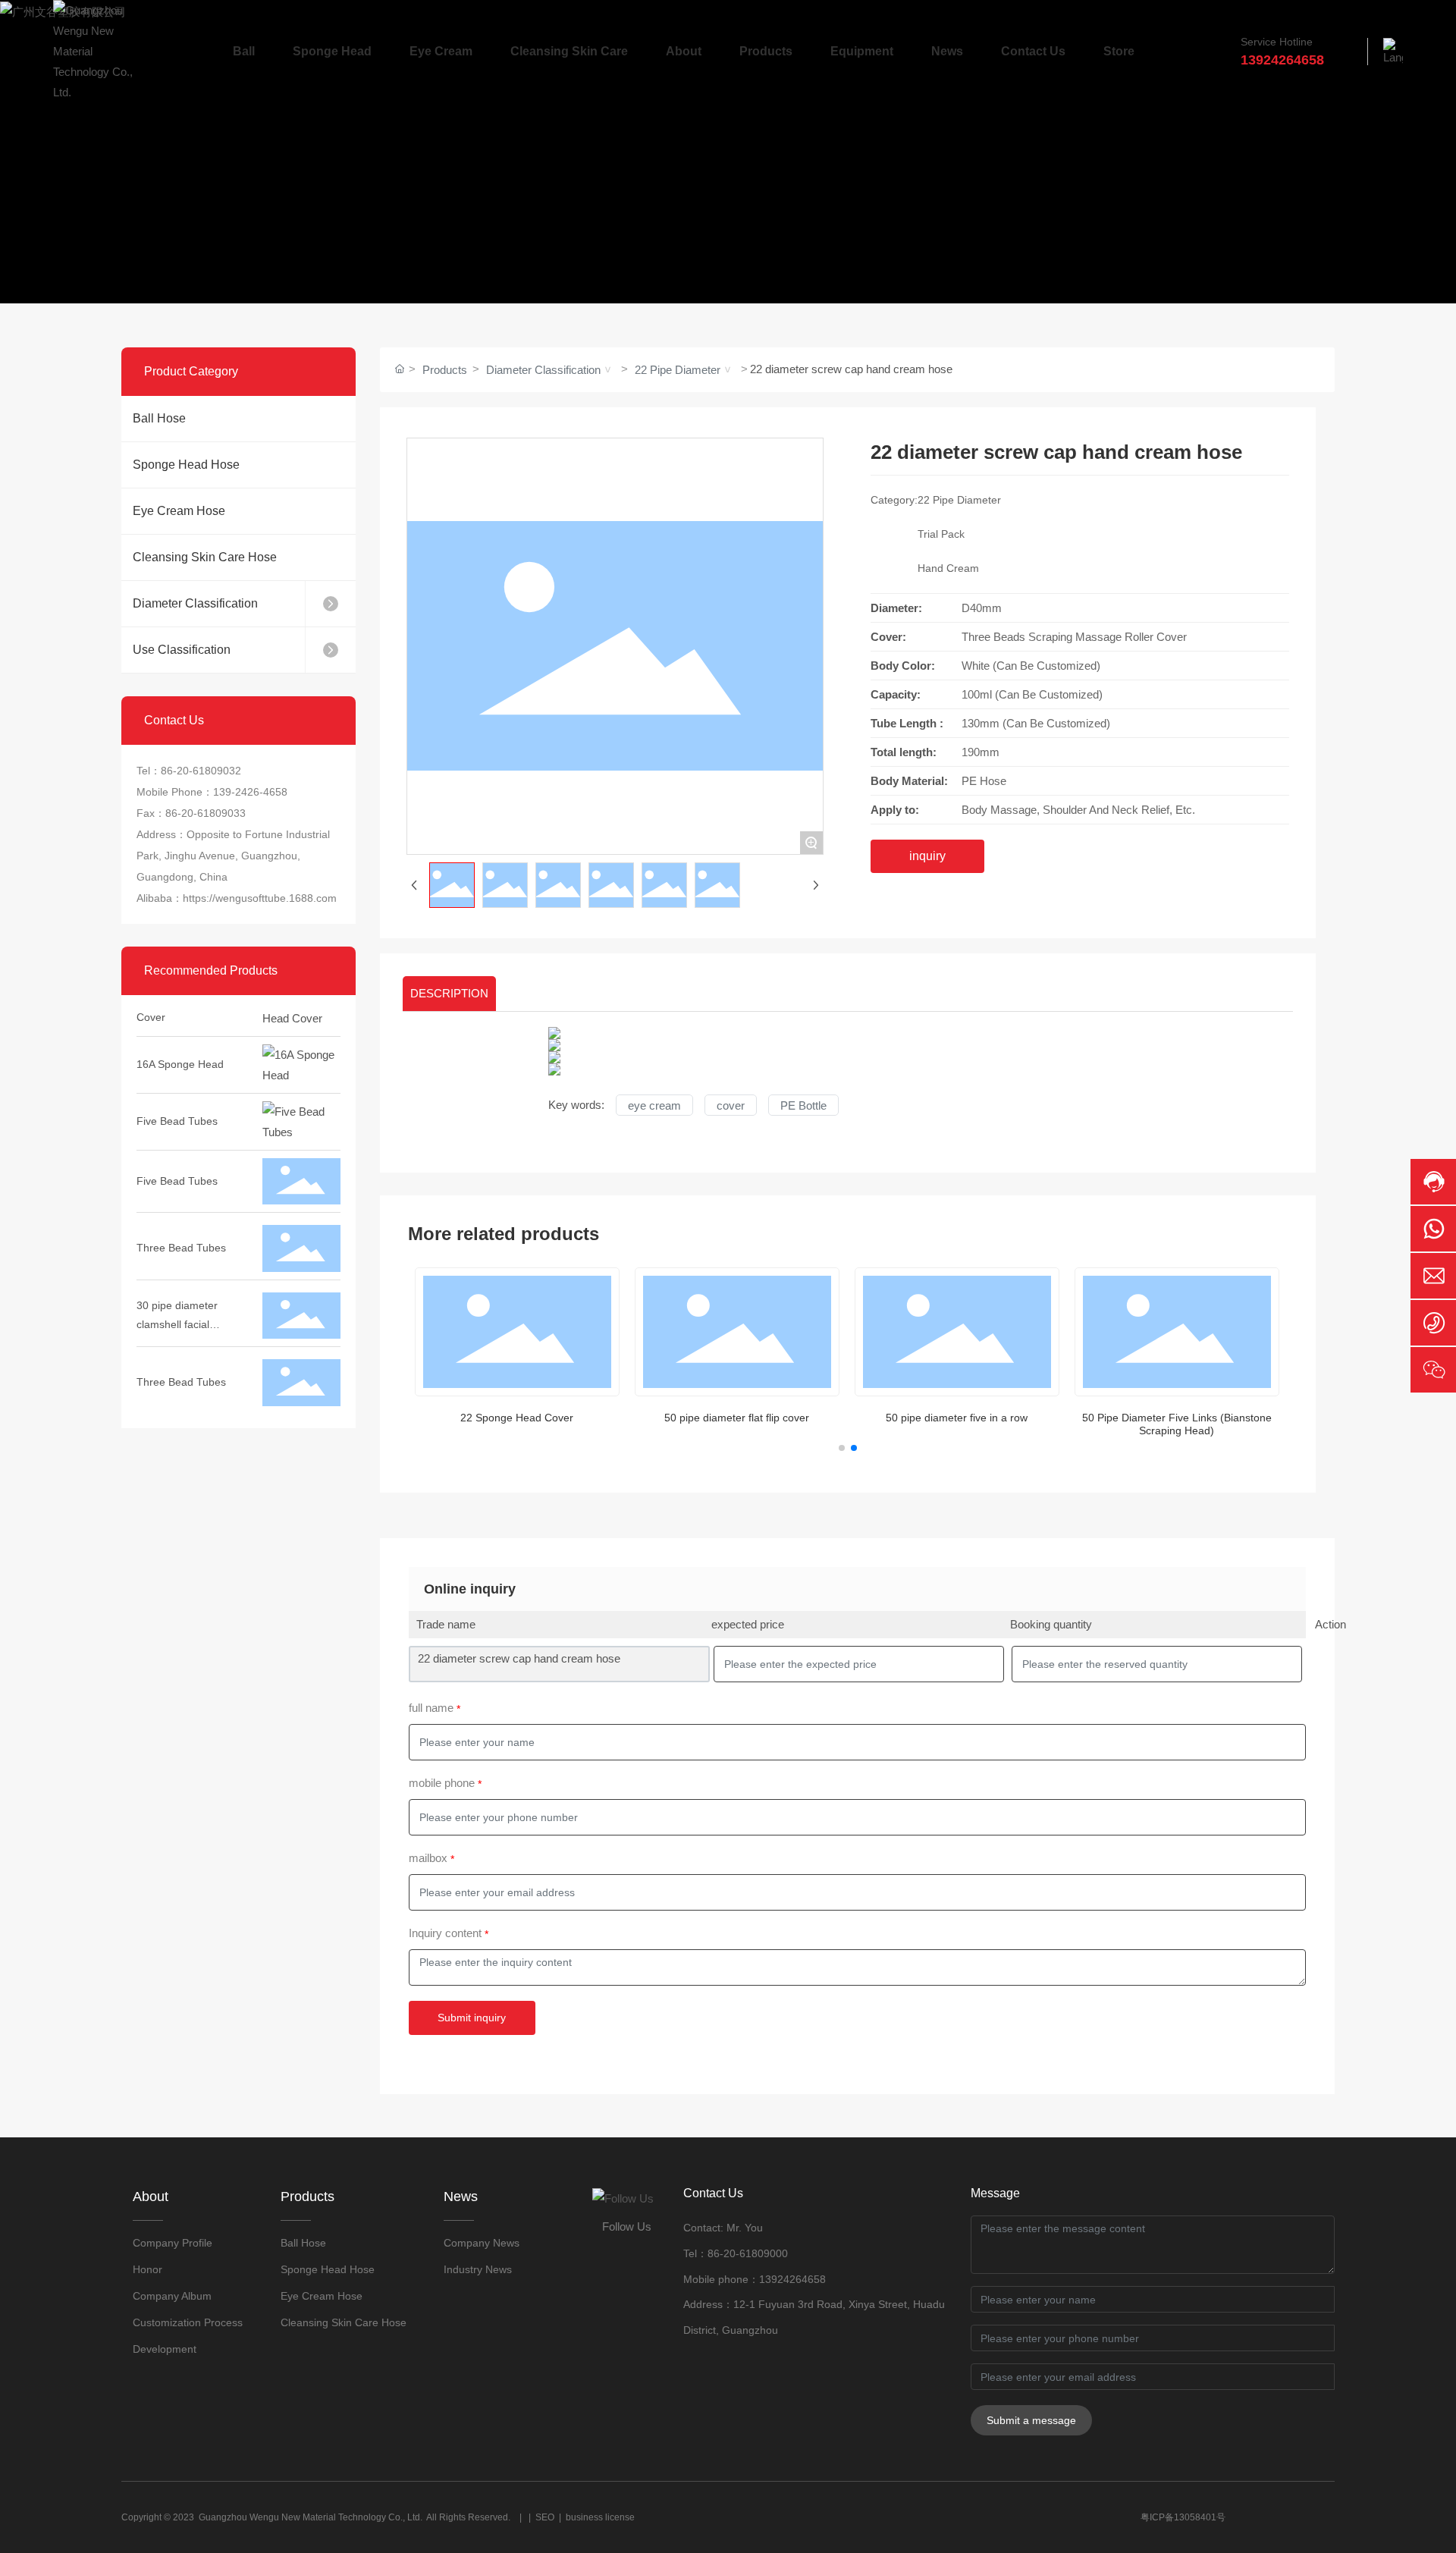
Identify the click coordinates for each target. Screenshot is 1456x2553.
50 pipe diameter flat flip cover (737, 1418)
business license (600, 2517)
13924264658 (792, 2279)
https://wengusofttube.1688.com (260, 898)
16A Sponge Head (180, 1041)
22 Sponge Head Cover (517, 1418)
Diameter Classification (543, 370)
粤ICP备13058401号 (1183, 2517)
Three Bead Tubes (181, 1225)
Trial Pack (941, 534)
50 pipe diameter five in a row (957, 1418)
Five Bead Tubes (177, 1098)
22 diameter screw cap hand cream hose (519, 1658)
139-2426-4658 (250, 792)
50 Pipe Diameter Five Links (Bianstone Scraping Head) (1177, 1424)
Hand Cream (948, 568)
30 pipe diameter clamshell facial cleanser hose (177, 1302)
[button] (842, 1448)
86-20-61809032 (201, 771)
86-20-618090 (742, 2253)
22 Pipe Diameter (678, 370)
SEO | (551, 2517)
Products (445, 370)
